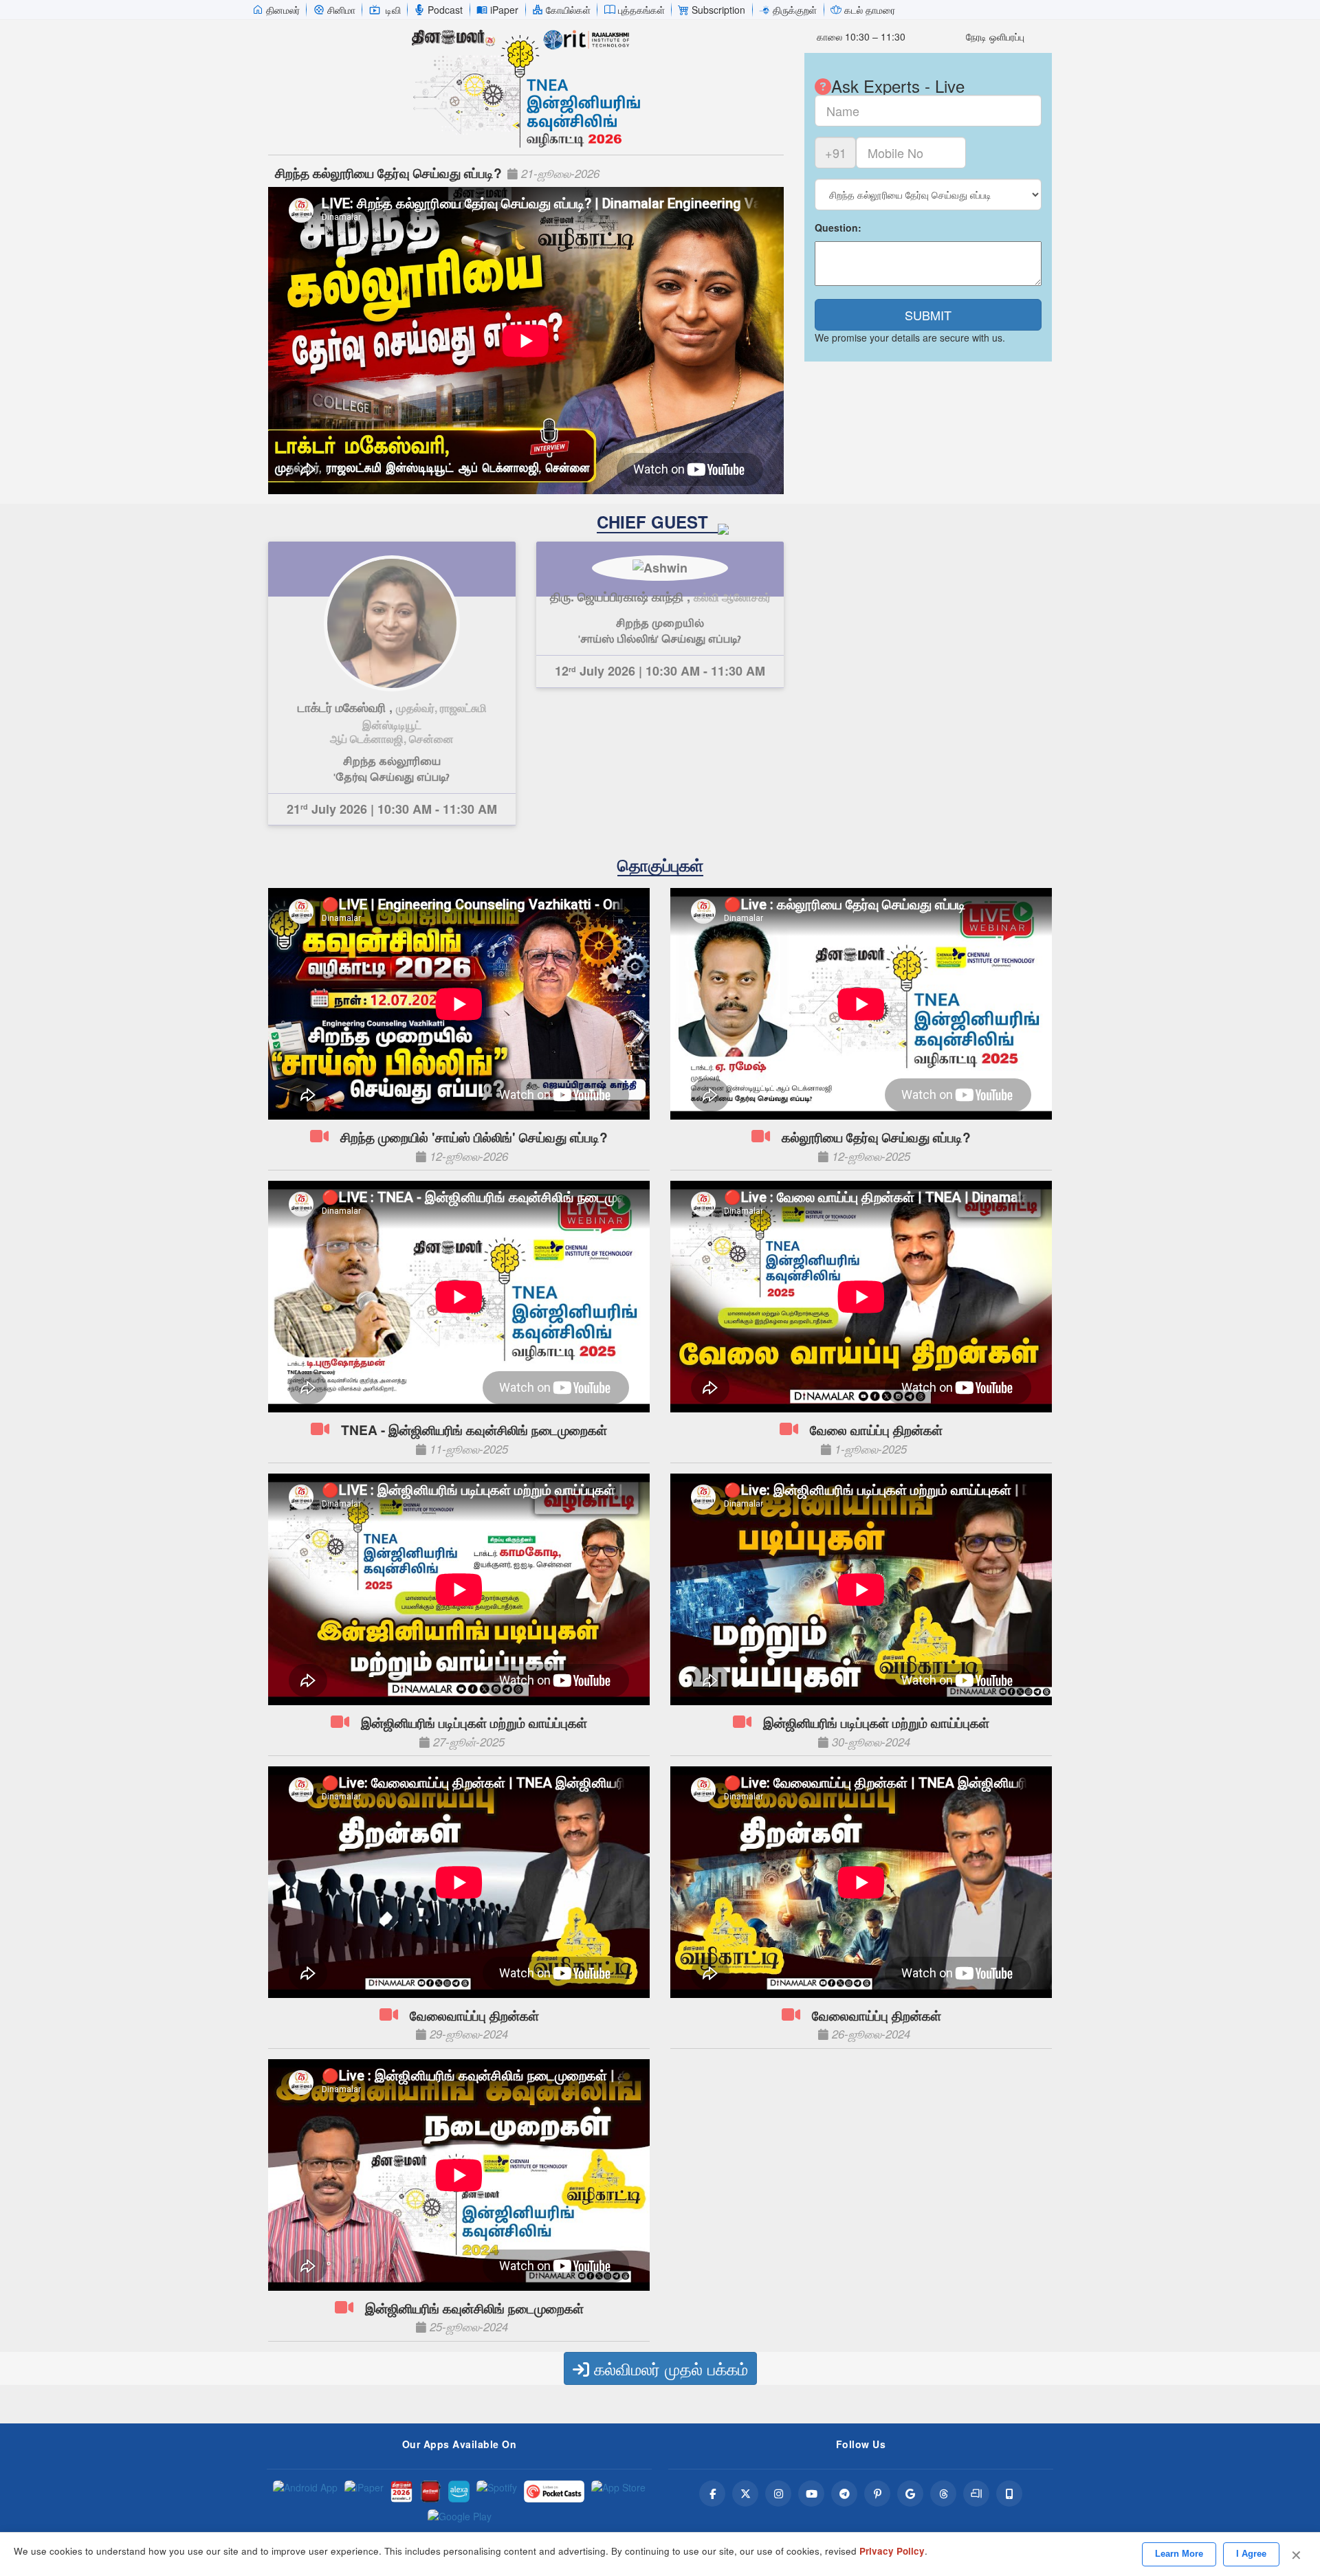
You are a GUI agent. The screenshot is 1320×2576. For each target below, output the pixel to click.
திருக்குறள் (795, 10)
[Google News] (910, 2494)
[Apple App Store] (618, 2491)
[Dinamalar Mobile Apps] (1009, 2494)
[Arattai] (976, 2494)
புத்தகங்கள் (641, 10)
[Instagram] (778, 2494)
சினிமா (341, 10)
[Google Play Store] (460, 2520)
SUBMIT (928, 315)
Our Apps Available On (460, 2444)
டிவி (393, 10)
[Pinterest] (877, 2494)
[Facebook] (712, 2494)
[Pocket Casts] (554, 2491)
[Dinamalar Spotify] (497, 2491)
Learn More (1179, 2554)
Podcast (445, 10)
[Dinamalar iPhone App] (430, 2491)
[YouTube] (811, 2494)
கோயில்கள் (568, 10)
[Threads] (943, 2494)
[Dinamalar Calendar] (401, 2491)
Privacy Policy (892, 2551)
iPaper (504, 10)
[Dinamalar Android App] (305, 2491)
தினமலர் (283, 10)
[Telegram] (844, 2494)
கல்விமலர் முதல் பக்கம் (669, 2368)
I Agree (1251, 2554)
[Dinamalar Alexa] (459, 2491)
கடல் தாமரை (870, 10)
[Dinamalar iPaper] (364, 2491)
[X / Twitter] (745, 2494)
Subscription (718, 10)
